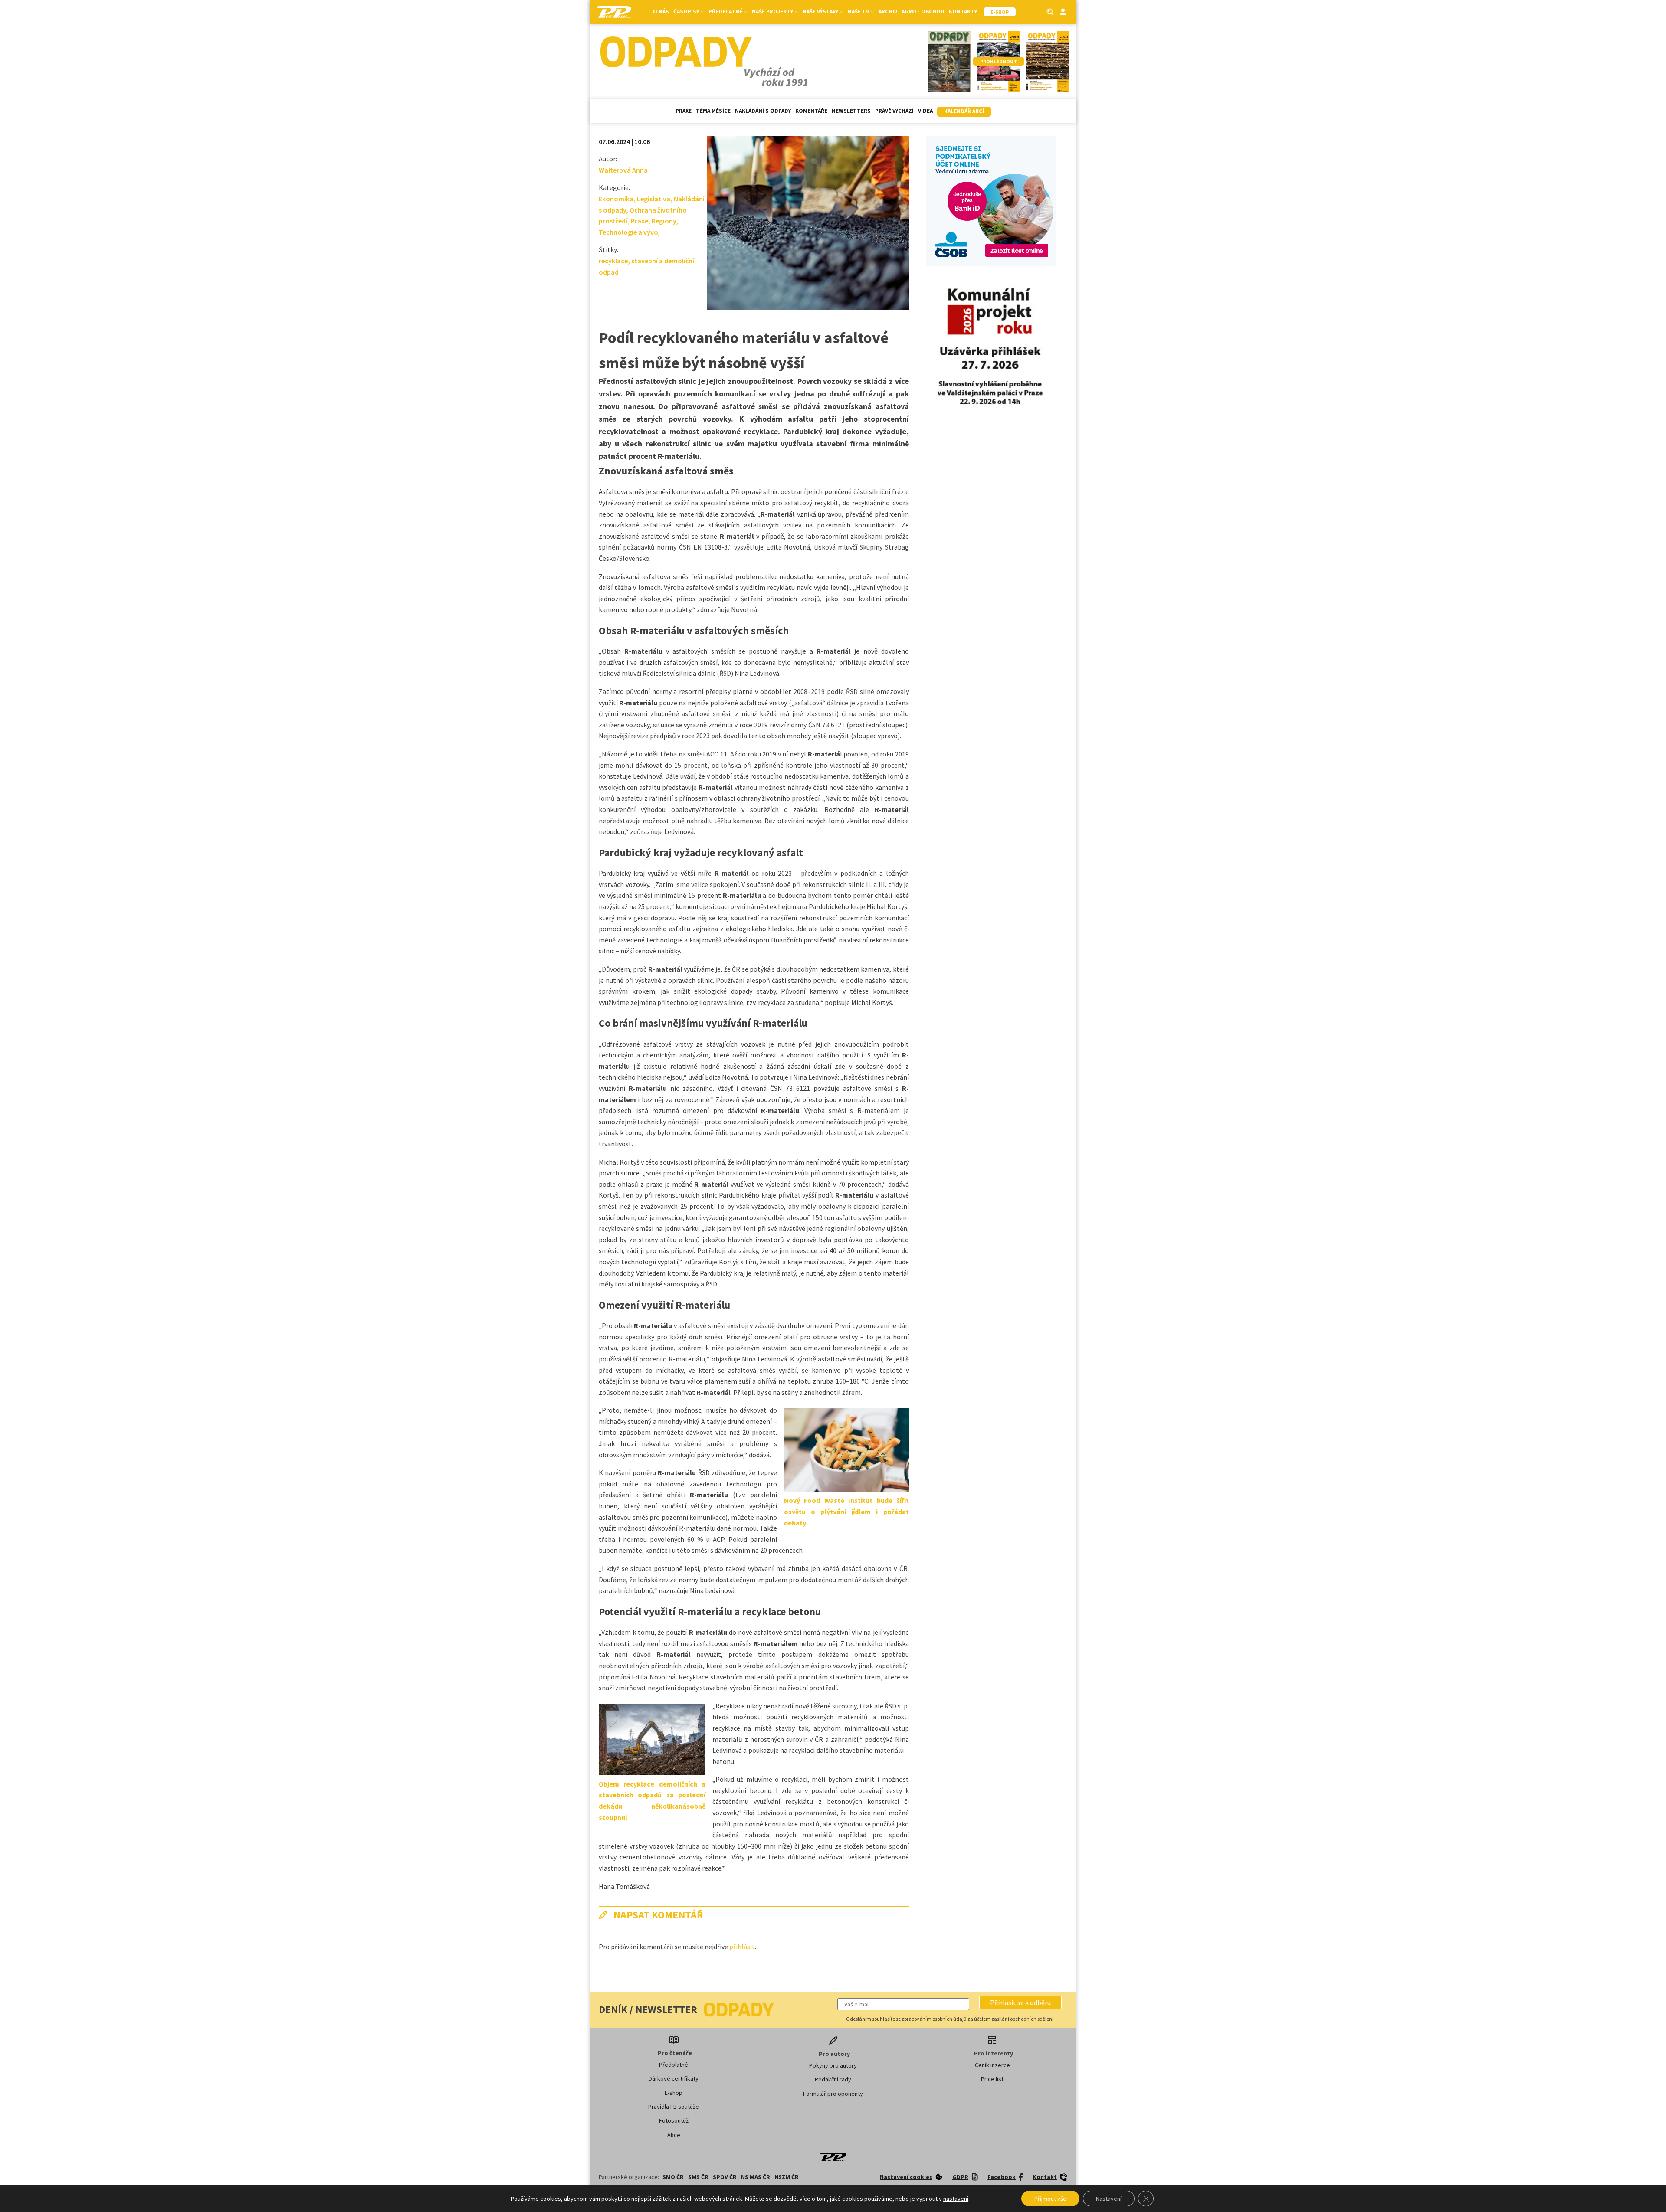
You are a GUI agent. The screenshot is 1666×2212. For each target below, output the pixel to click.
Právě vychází (894, 111)
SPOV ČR (725, 2177)
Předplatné (674, 2065)
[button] (1020, 2003)
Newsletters (851, 111)
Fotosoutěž (674, 2120)
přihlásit (742, 1947)
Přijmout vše (1050, 2199)
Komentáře (811, 111)
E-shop (674, 2093)
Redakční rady (833, 2079)
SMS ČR (698, 2177)
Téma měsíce (713, 111)
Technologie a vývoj (629, 232)
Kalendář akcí (964, 111)
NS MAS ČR (756, 2177)
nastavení (956, 2199)
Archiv (888, 11)
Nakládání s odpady (763, 111)
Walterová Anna (623, 170)
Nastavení (1109, 2199)
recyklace (613, 261)
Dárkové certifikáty (674, 2078)
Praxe (684, 111)
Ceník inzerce (992, 2065)
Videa (925, 111)
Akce (674, 2135)
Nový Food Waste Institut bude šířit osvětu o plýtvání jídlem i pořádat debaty (846, 1511)
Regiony (664, 221)
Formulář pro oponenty (833, 2094)
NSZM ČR (787, 2177)
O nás (661, 11)
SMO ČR (673, 2177)
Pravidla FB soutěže (674, 2107)
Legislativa (654, 199)
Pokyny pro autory (833, 2065)
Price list (992, 2079)
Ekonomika (616, 199)
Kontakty (963, 11)
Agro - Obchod (923, 11)
